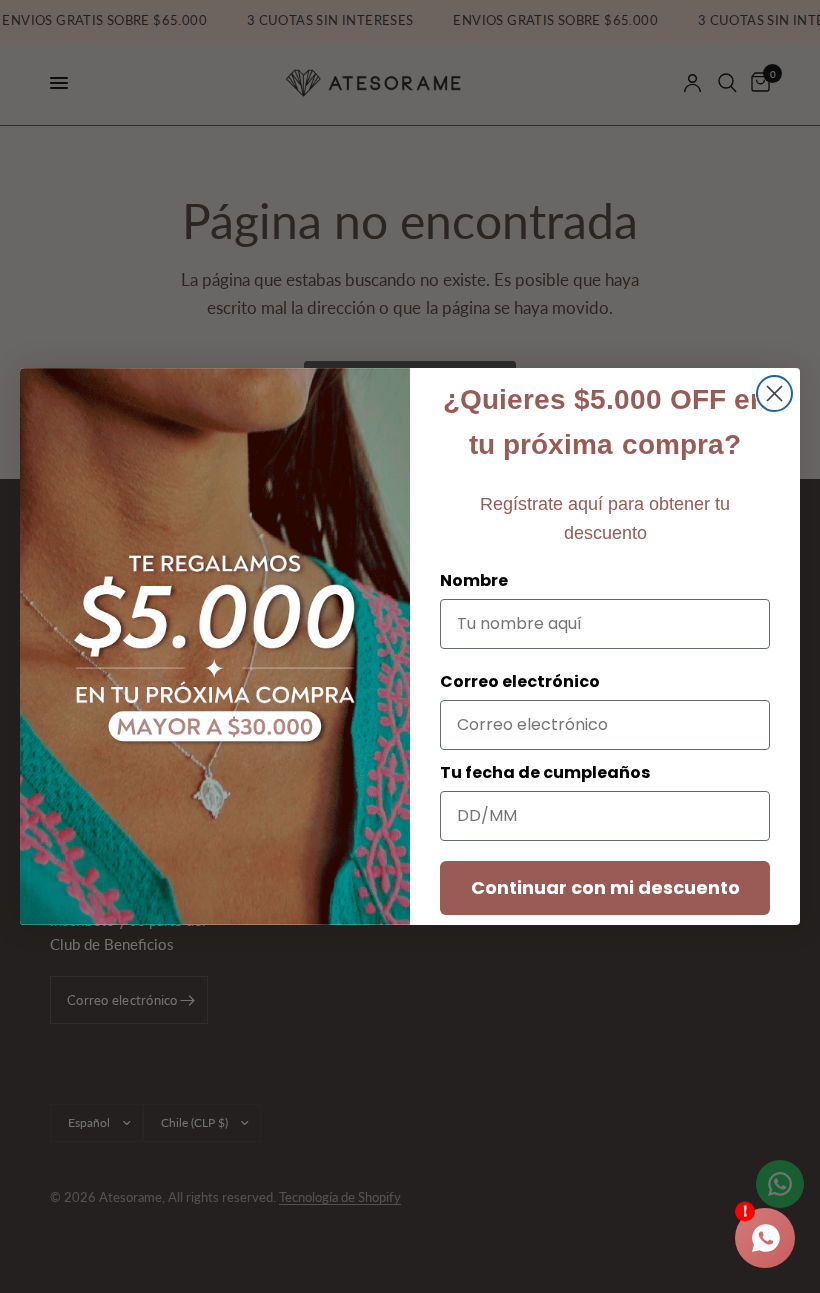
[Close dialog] (774, 393)
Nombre (474, 580)
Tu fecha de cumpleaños (545, 772)
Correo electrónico (520, 681)
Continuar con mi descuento (605, 887)
